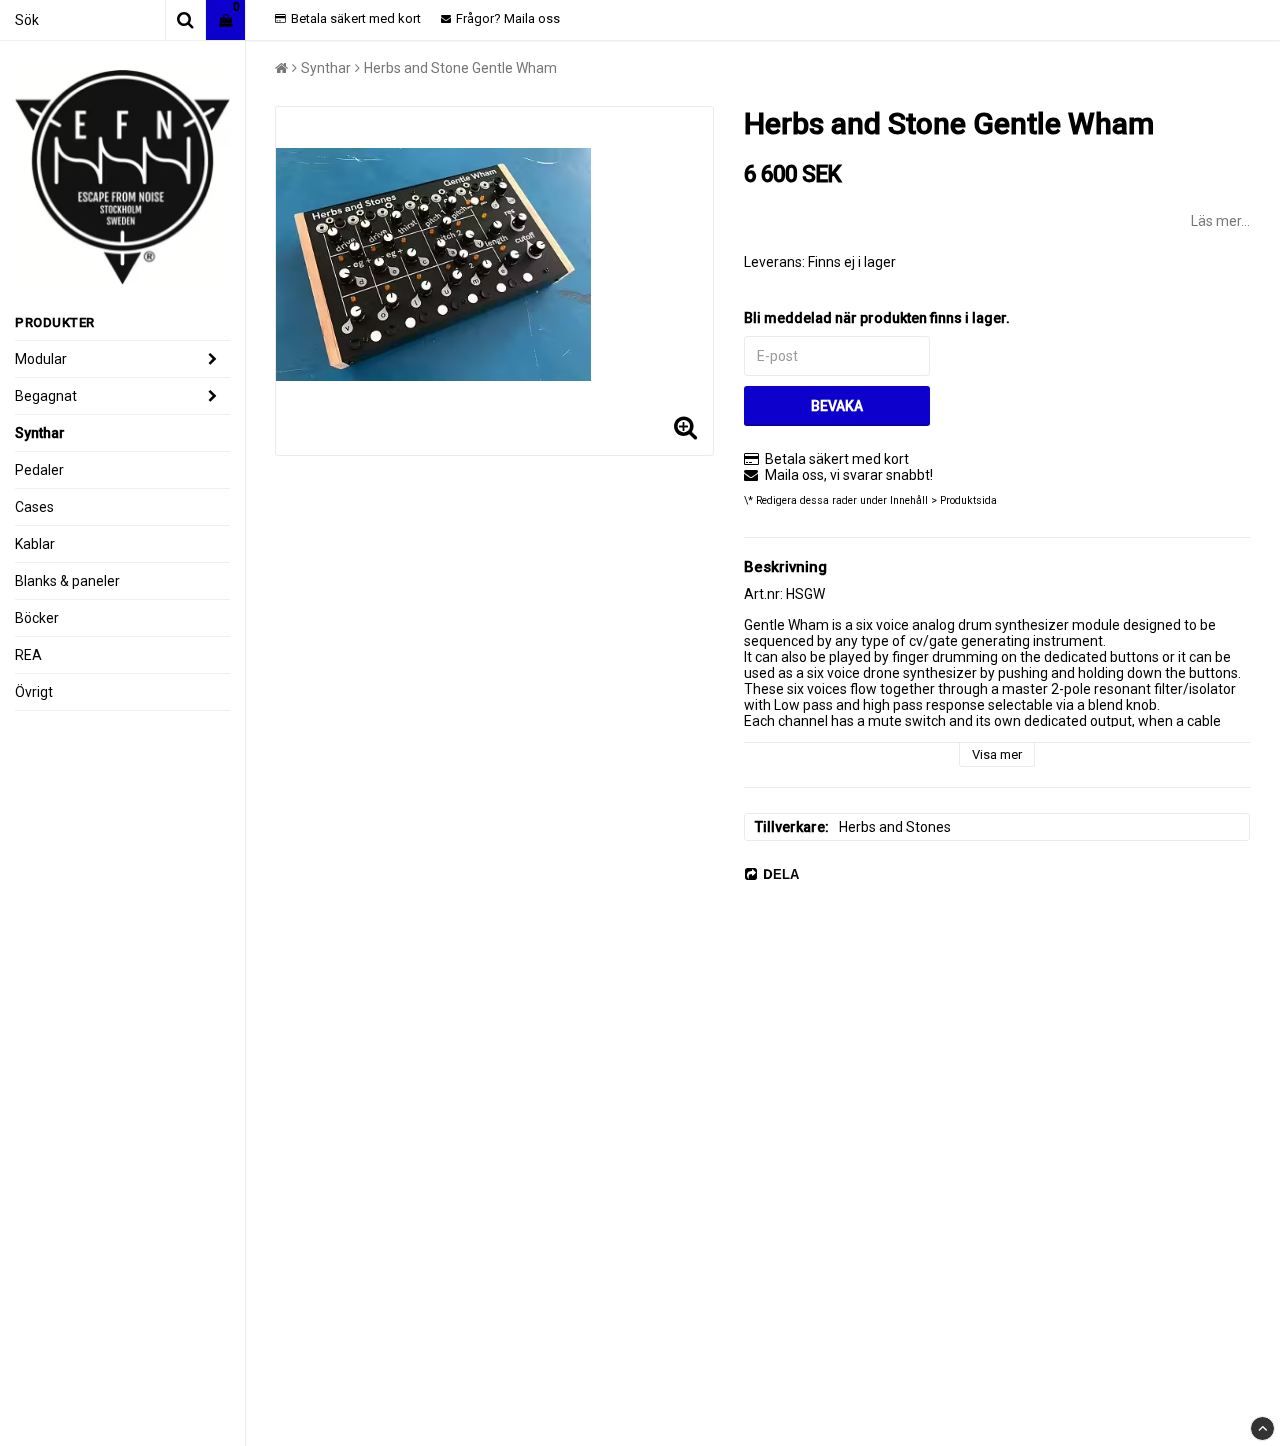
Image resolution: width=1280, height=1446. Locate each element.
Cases (34, 507)
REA (28, 655)
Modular (41, 359)
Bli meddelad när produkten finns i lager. (877, 318)
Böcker (37, 618)
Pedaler (39, 470)
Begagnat (46, 396)
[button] (225, 20)
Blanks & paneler (67, 581)
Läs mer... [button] (1220, 221)
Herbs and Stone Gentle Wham (460, 68)
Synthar (40, 433)
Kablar (35, 544)
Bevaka (837, 406)
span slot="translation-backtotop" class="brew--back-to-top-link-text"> (1262, 1428)
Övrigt (34, 692)
